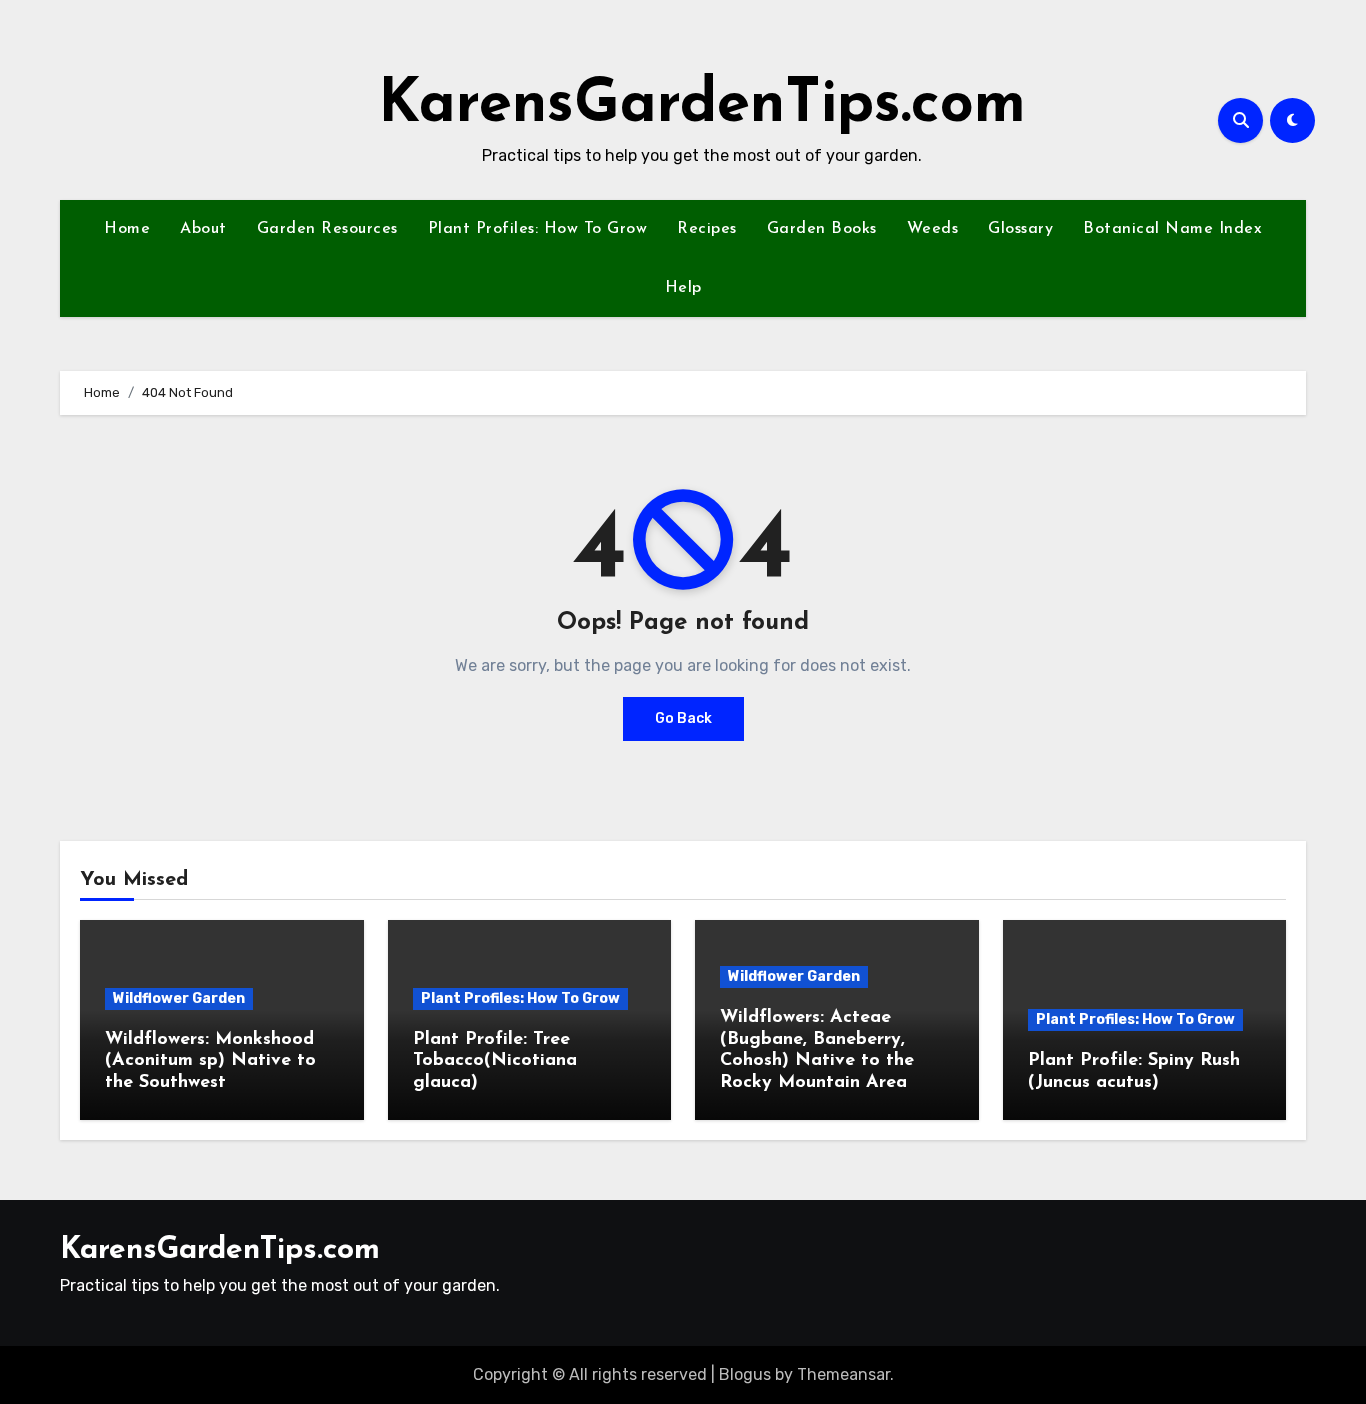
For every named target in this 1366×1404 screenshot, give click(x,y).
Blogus (745, 1374)
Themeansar (843, 1374)
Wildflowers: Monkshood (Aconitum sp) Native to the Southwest (210, 1061)
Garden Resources (327, 229)
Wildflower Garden (179, 998)
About (203, 229)
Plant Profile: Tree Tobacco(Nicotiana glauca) (495, 1061)
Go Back (683, 718)
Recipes (707, 229)
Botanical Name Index (1172, 229)
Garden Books (822, 229)
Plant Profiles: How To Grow (538, 229)
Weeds (933, 229)
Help (683, 288)
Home (127, 229)
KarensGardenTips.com (702, 106)
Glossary (1020, 229)
